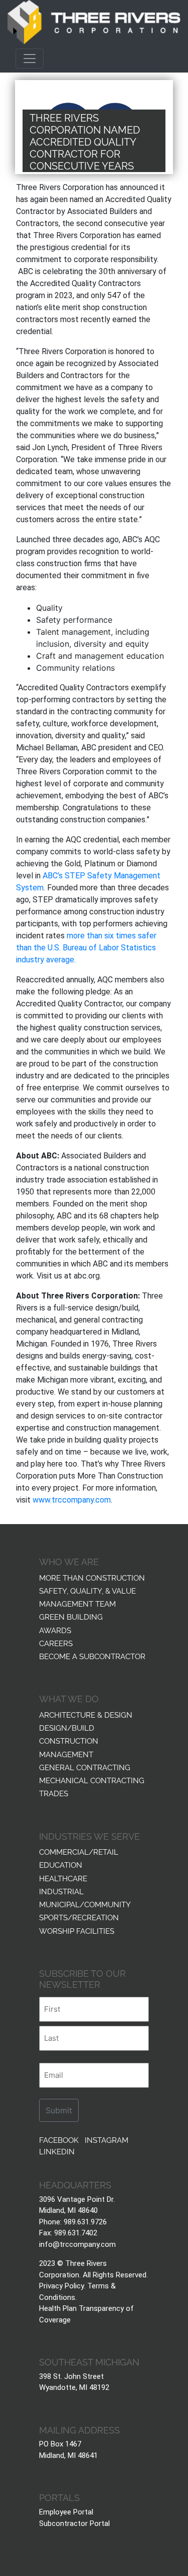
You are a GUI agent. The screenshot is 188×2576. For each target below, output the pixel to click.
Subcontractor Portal (74, 2523)
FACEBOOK (59, 2139)
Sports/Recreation (79, 1917)
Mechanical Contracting (92, 1780)
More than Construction (92, 1577)
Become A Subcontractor (92, 1656)
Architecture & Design (86, 1714)
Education (61, 1864)
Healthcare (63, 1878)
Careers (56, 1643)
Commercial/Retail (79, 1851)
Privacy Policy (61, 2286)
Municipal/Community (85, 1904)
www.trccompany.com (72, 1500)
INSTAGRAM (107, 2139)
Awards (55, 1630)
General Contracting (85, 1767)
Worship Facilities (77, 1930)
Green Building (71, 1616)
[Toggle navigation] (30, 59)
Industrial (61, 1891)
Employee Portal (66, 2512)
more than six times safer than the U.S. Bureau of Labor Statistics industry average (86, 948)
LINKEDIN (57, 2151)
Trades (54, 1793)
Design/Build (67, 1727)
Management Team (77, 1603)
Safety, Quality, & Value (87, 1590)
